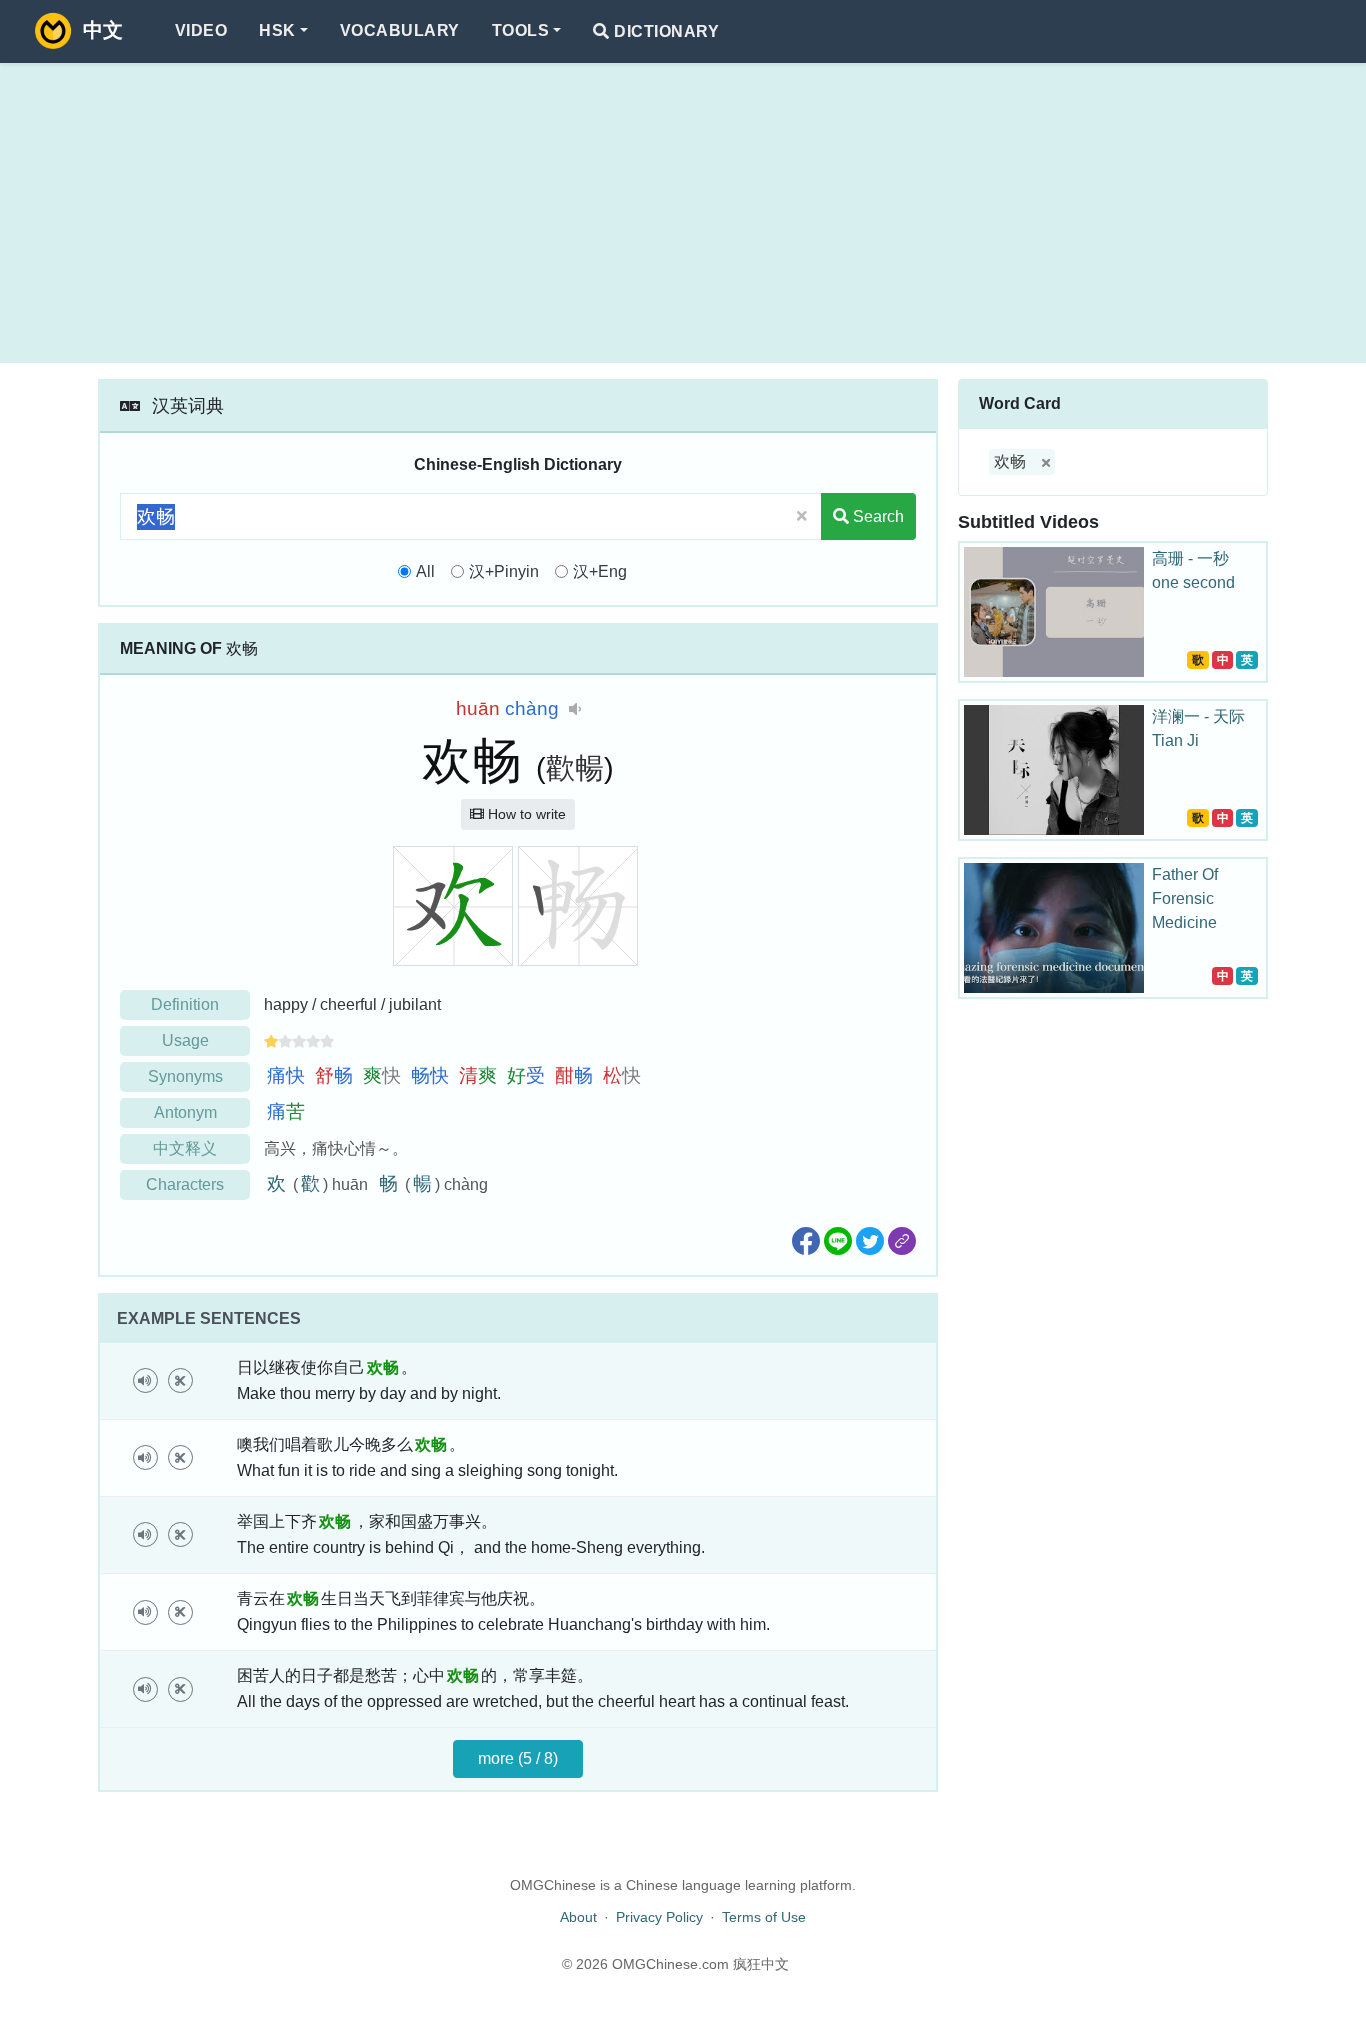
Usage (185, 1040)
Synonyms (185, 1076)
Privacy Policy (659, 1917)
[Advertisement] (683, 213)
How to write (525, 814)
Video (201, 30)
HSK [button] (277, 30)
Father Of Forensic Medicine (1185, 898)
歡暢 (575, 768)
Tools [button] (520, 30)
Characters (185, 1184)
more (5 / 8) (518, 1758)
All (425, 571)
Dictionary (664, 31)
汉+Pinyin (504, 571)
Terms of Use (764, 1917)
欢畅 (1010, 461)
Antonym (185, 1112)
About (578, 1917)
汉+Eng (600, 571)
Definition (185, 1004)
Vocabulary (400, 30)
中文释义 (185, 1148)
